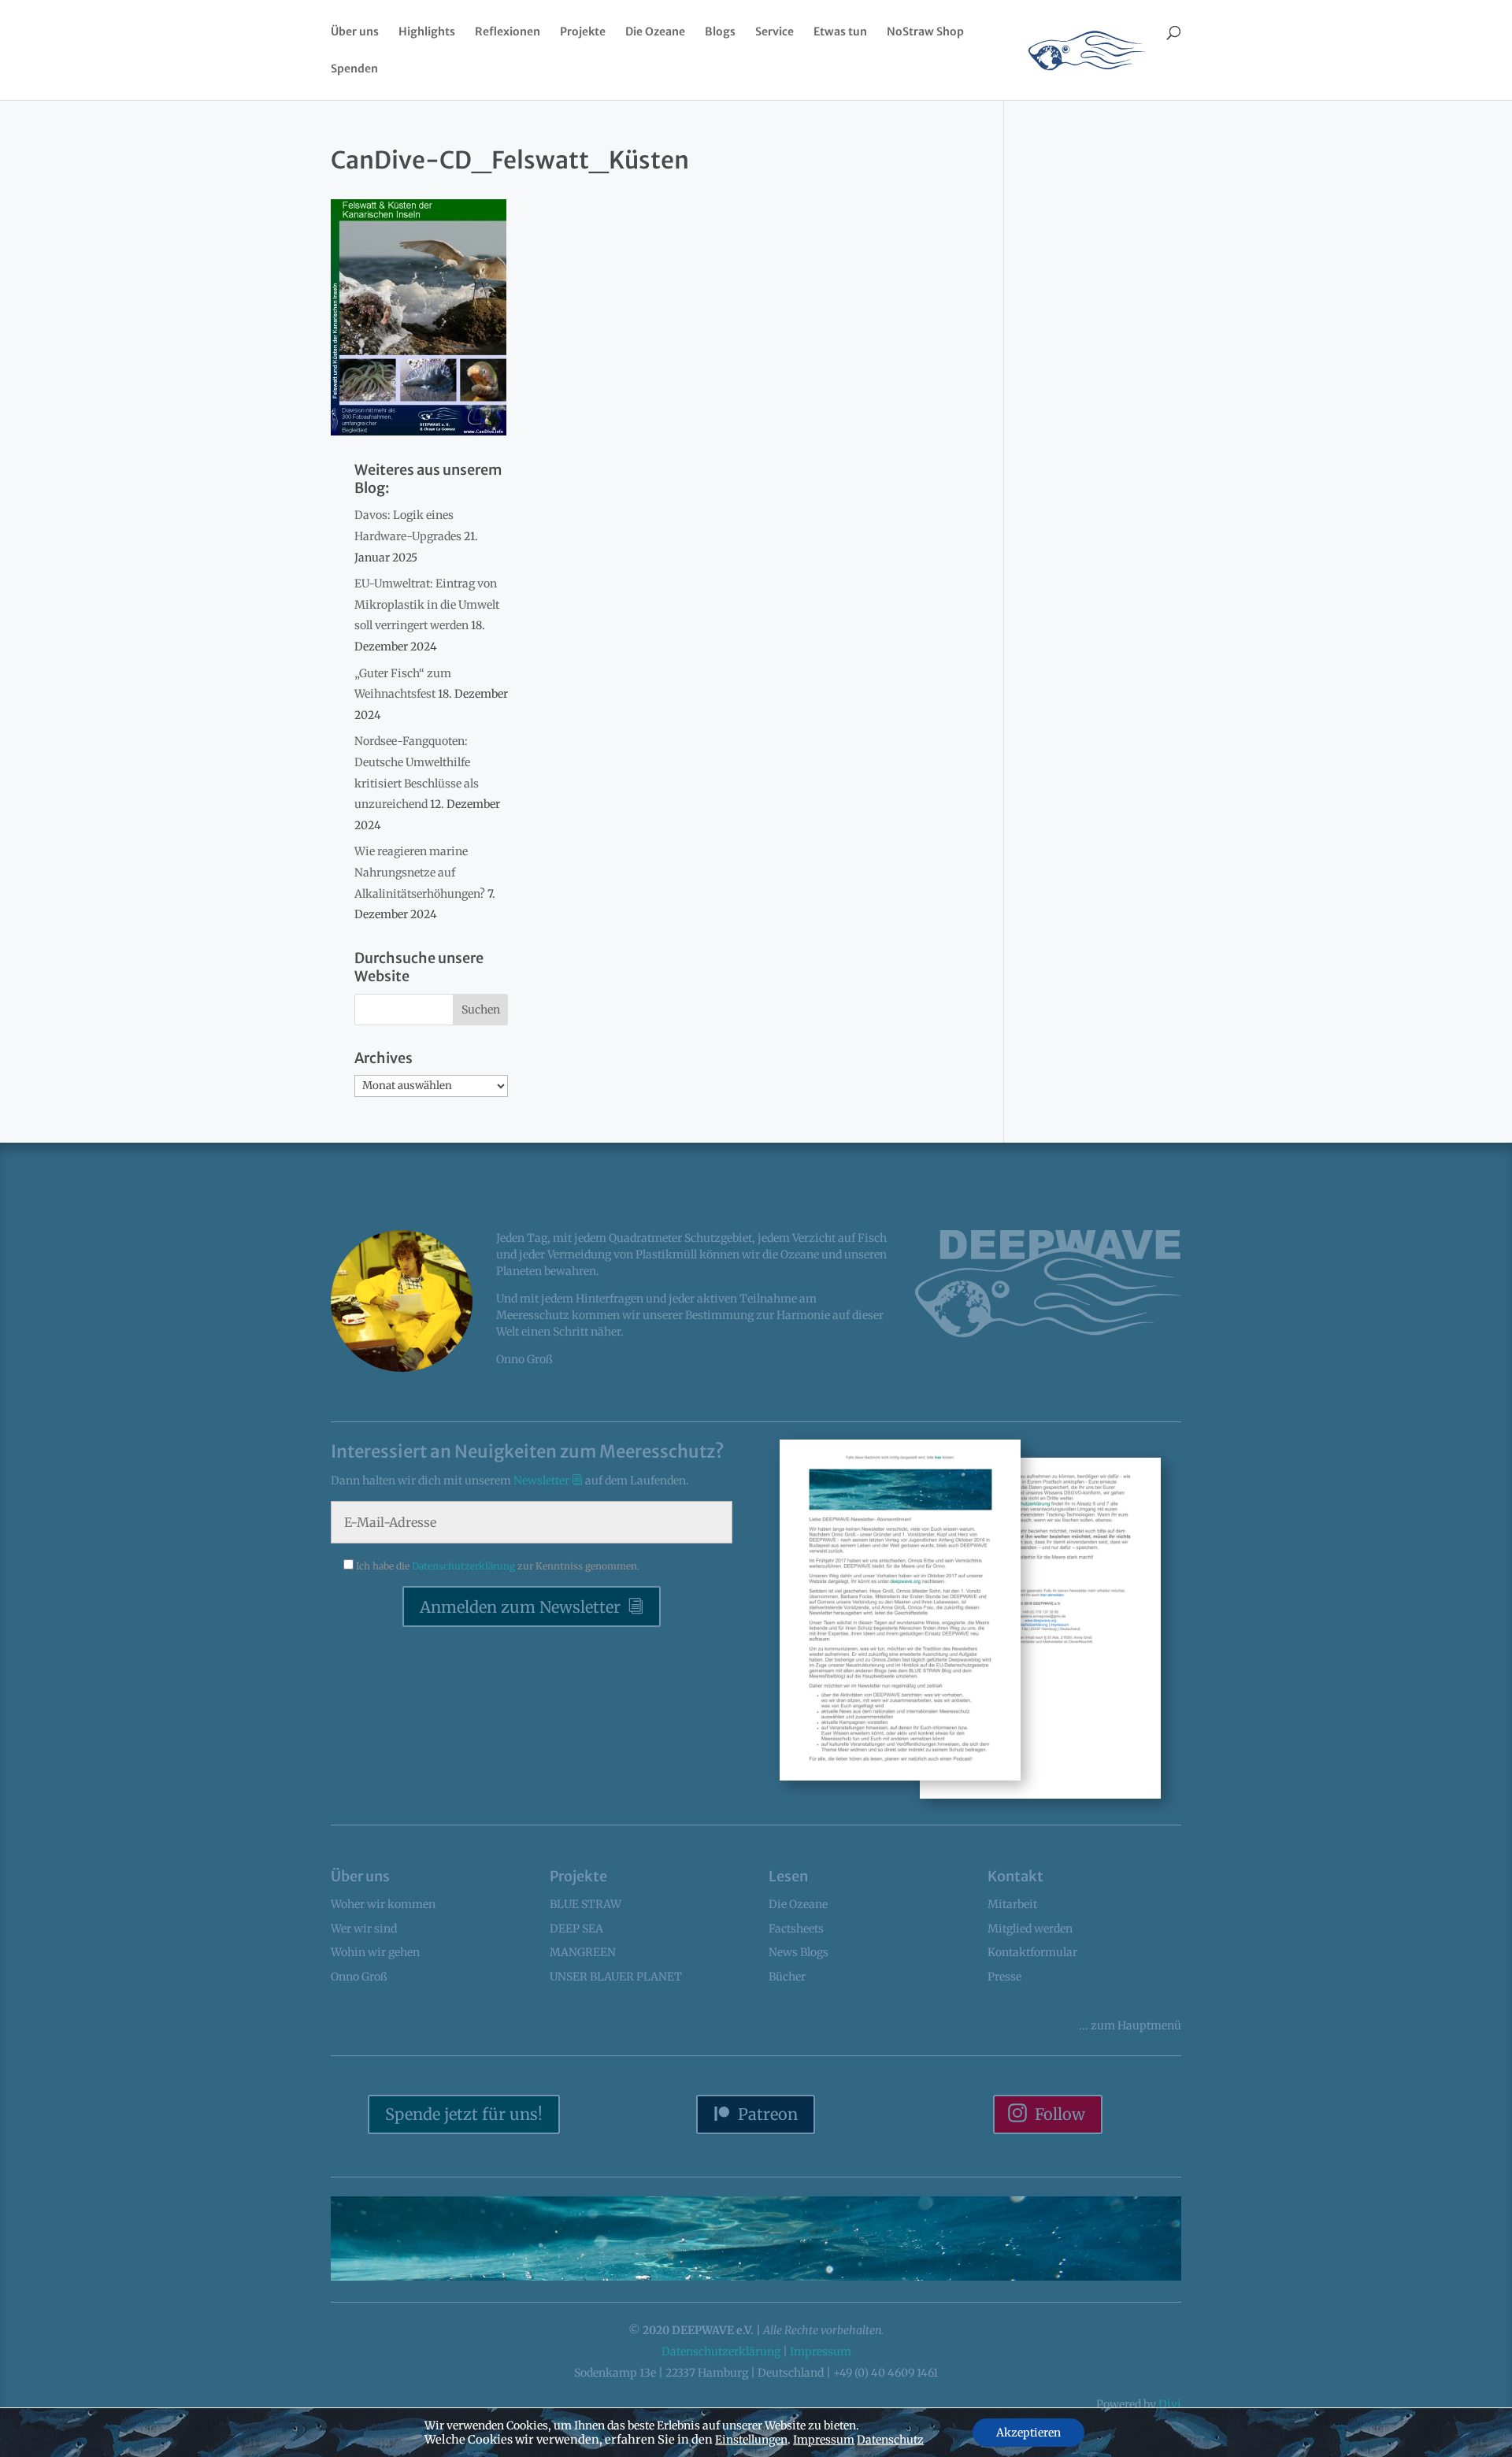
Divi (1170, 2404)
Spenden (354, 69)
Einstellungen (751, 2440)
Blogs (720, 32)
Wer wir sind (364, 1929)
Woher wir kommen (383, 1904)
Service (775, 32)
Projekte (583, 32)
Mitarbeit (1012, 1904)
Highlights (427, 32)
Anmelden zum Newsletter (520, 1607)
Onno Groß (359, 1977)
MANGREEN (583, 1952)
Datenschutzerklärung (465, 1566)
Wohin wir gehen (375, 1952)
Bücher (787, 1977)
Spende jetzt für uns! (464, 2114)
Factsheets (796, 1929)
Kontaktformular (1032, 1952)
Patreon (768, 2114)
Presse (1004, 1977)
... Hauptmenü (1130, 2025)
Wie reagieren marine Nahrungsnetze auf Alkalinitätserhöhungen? (420, 872)
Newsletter (543, 1480)
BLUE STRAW (586, 1904)
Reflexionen (508, 32)
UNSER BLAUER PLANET (616, 1977)
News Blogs (799, 1952)
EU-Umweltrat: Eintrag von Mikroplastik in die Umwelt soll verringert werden (427, 604)
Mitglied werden (1030, 1929)
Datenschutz (890, 2440)
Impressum (821, 2351)
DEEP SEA (576, 1929)
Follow (1060, 2114)
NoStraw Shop (925, 32)
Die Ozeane (655, 32)
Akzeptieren (1028, 2433)
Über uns (355, 32)
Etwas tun (840, 32)
